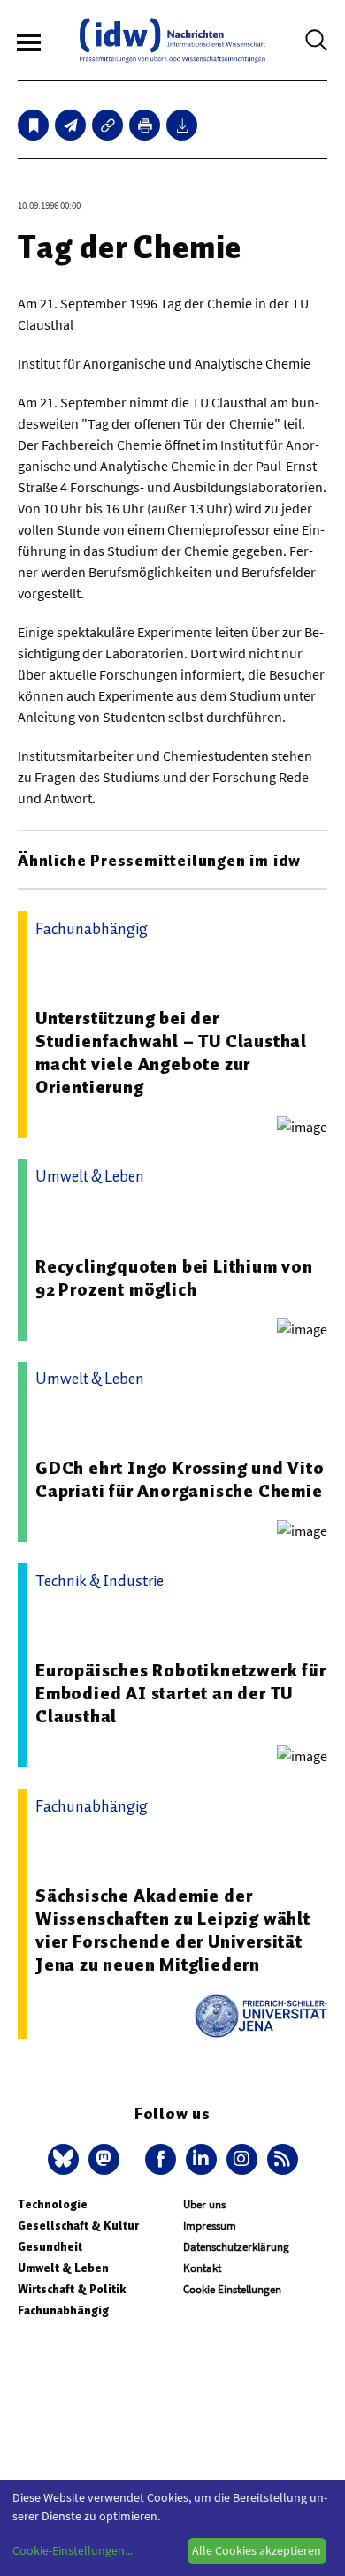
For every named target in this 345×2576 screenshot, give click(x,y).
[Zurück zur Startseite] (172, 40)
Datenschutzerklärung (236, 2247)
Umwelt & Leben (63, 2268)
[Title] (107, 125)
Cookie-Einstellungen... (73, 2550)
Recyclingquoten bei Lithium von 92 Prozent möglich (174, 1278)
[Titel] (33, 125)
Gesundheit (50, 2247)
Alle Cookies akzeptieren (257, 2550)
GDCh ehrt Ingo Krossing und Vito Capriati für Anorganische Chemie (180, 1479)
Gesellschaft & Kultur (78, 2226)
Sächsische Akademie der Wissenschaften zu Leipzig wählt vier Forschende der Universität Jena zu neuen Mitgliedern (173, 1930)
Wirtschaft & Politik (72, 2289)
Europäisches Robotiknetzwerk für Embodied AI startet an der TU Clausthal (181, 1693)
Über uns (204, 2204)
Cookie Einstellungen (232, 2289)
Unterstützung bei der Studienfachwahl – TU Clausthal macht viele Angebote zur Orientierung (171, 1052)
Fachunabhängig (63, 2310)
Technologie (53, 2204)
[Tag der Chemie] (70, 125)
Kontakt (202, 2268)
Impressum (210, 2226)
